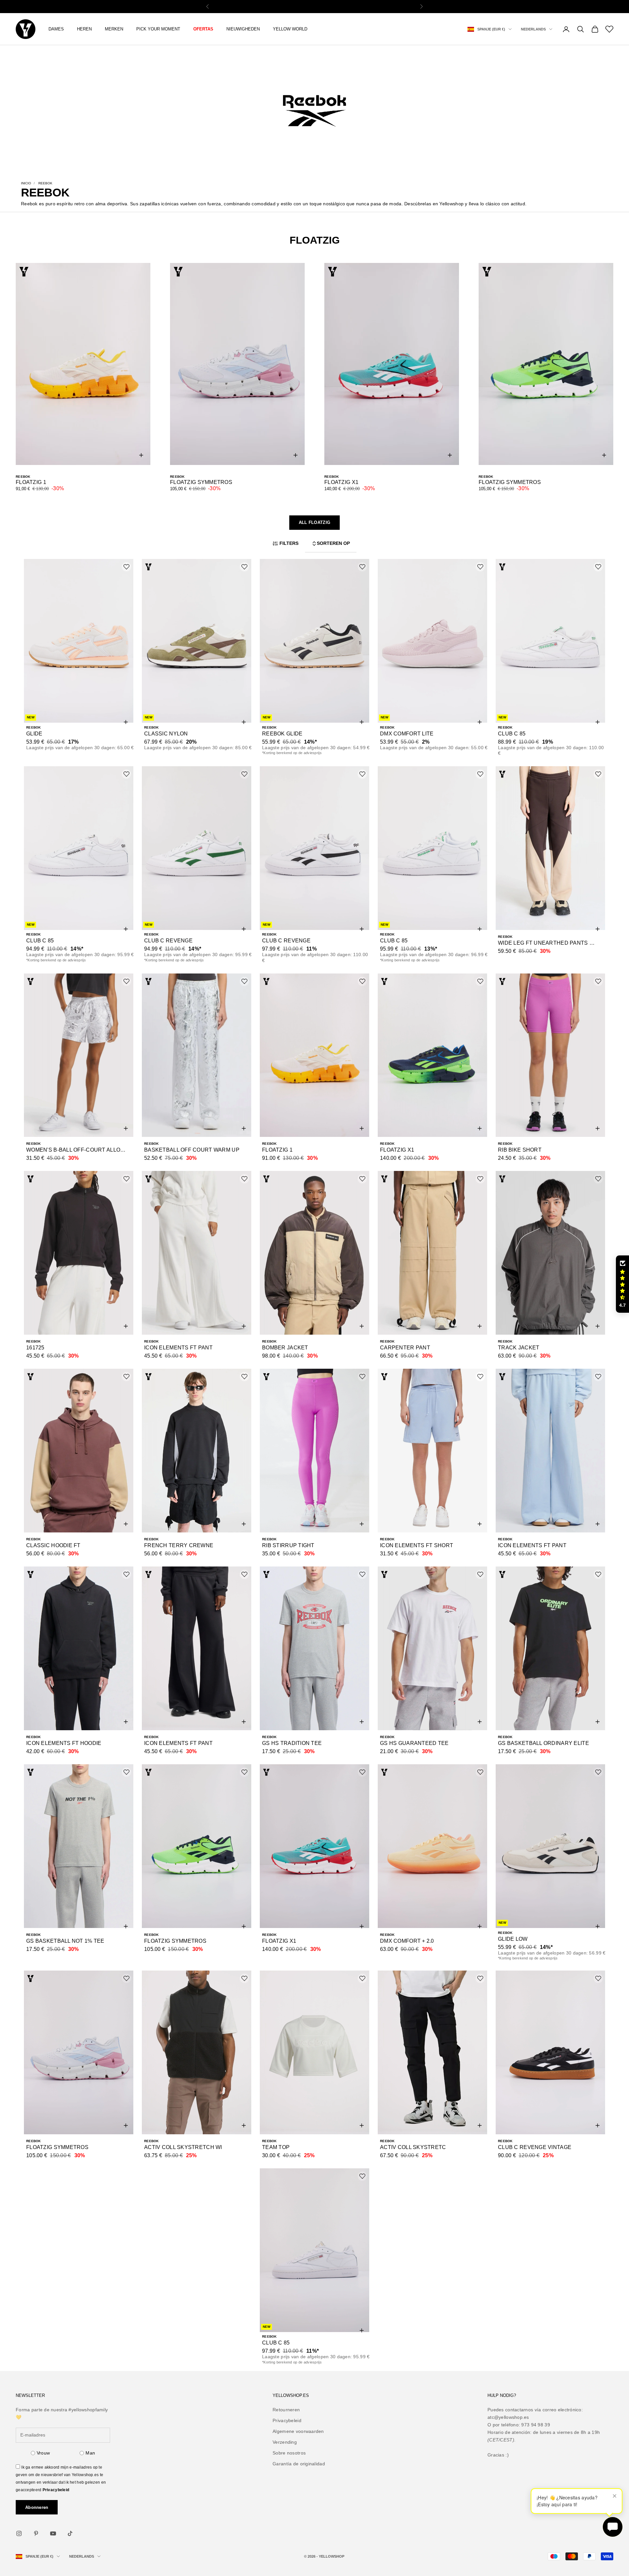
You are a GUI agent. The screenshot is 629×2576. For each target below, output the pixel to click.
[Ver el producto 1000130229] (432, 1846)
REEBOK (45, 183)
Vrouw (43, 2453)
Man (90, 2453)
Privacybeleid (56, 2490)
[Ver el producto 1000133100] (196, 1451)
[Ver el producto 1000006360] (314, 2250)
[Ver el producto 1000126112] (314, 2052)
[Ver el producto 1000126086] (196, 2052)
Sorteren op (333, 543)
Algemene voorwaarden (298, 2431)
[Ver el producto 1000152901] (78, 641)
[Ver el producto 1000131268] (432, 1648)
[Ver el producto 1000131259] (314, 1648)
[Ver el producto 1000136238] (196, 1055)
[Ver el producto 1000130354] (432, 1451)
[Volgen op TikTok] (70, 2533)
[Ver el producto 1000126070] (432, 2052)
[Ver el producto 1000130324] (314, 1846)
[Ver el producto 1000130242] (550, 1846)
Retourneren (286, 2410)
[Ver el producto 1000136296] (432, 1055)
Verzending (285, 2442)
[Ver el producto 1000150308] (550, 641)
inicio (26, 183)
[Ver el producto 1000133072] (432, 1253)
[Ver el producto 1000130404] (550, 1451)
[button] (622, 1284)
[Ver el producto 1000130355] (196, 1846)
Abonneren (37, 2507)
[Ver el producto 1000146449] (314, 848)
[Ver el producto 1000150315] (78, 848)
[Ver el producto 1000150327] (432, 641)
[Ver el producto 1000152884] (196, 641)
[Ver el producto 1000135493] (550, 1055)
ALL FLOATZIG (314, 522)
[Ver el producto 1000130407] (314, 1451)
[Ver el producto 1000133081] (550, 848)
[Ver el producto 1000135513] (196, 1253)
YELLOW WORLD (290, 29)
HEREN (84, 29)
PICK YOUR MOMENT (158, 29)
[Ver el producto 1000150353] (196, 848)
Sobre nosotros (289, 2453)
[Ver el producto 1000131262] (550, 1648)
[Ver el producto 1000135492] (78, 1253)
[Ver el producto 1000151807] (314, 641)
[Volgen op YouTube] (53, 2533)
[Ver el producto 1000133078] (314, 1253)
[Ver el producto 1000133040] (550, 1253)
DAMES (56, 29)
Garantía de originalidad (299, 2464)
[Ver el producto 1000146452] (432, 848)
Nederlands (533, 29)
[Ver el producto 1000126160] (550, 2052)
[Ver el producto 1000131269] (78, 1846)
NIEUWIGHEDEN (243, 29)
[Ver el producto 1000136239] (78, 1055)
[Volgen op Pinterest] (36, 2533)
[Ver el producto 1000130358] (196, 1648)
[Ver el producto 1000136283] (314, 1055)
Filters (289, 543)
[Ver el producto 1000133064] (78, 1451)
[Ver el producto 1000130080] (78, 2052)
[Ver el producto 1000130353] (78, 1648)
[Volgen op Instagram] (19, 2533)
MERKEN (114, 29)
